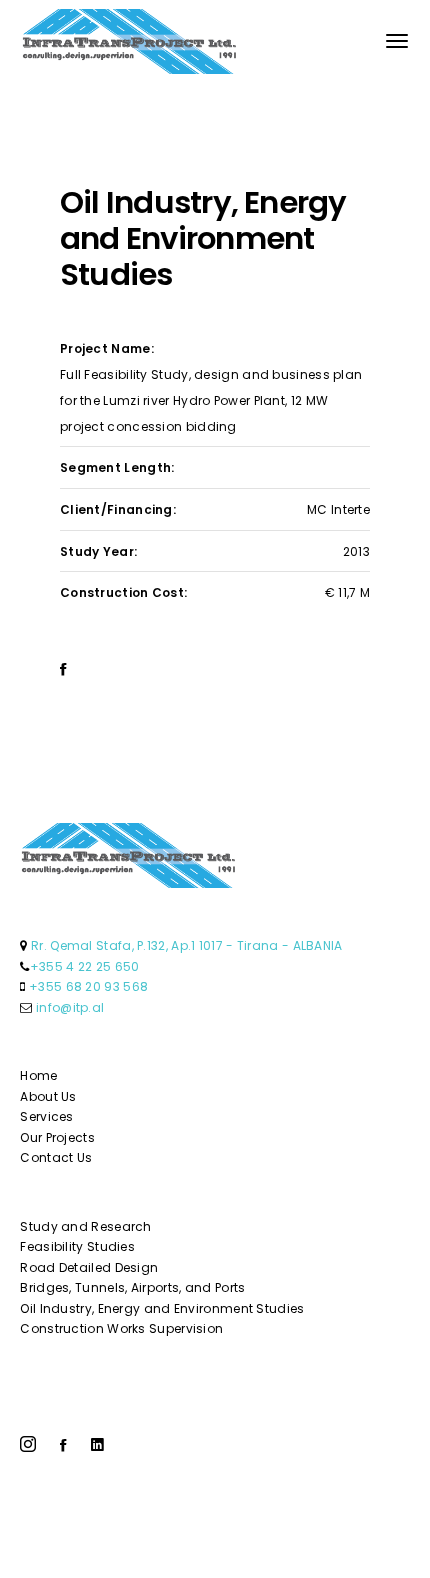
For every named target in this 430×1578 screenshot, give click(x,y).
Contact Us (56, 1157)
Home (38, 1075)
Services (46, 1116)
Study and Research (85, 1226)
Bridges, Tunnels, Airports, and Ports (132, 1287)
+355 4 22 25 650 (85, 966)
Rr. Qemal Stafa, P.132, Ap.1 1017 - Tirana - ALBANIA (187, 945)
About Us (48, 1096)
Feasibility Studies (77, 1246)
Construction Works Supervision (121, 1328)
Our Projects (57, 1137)
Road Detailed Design (89, 1267)
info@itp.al (70, 1007)
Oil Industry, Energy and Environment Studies (162, 1308)
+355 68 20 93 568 (88, 986)
